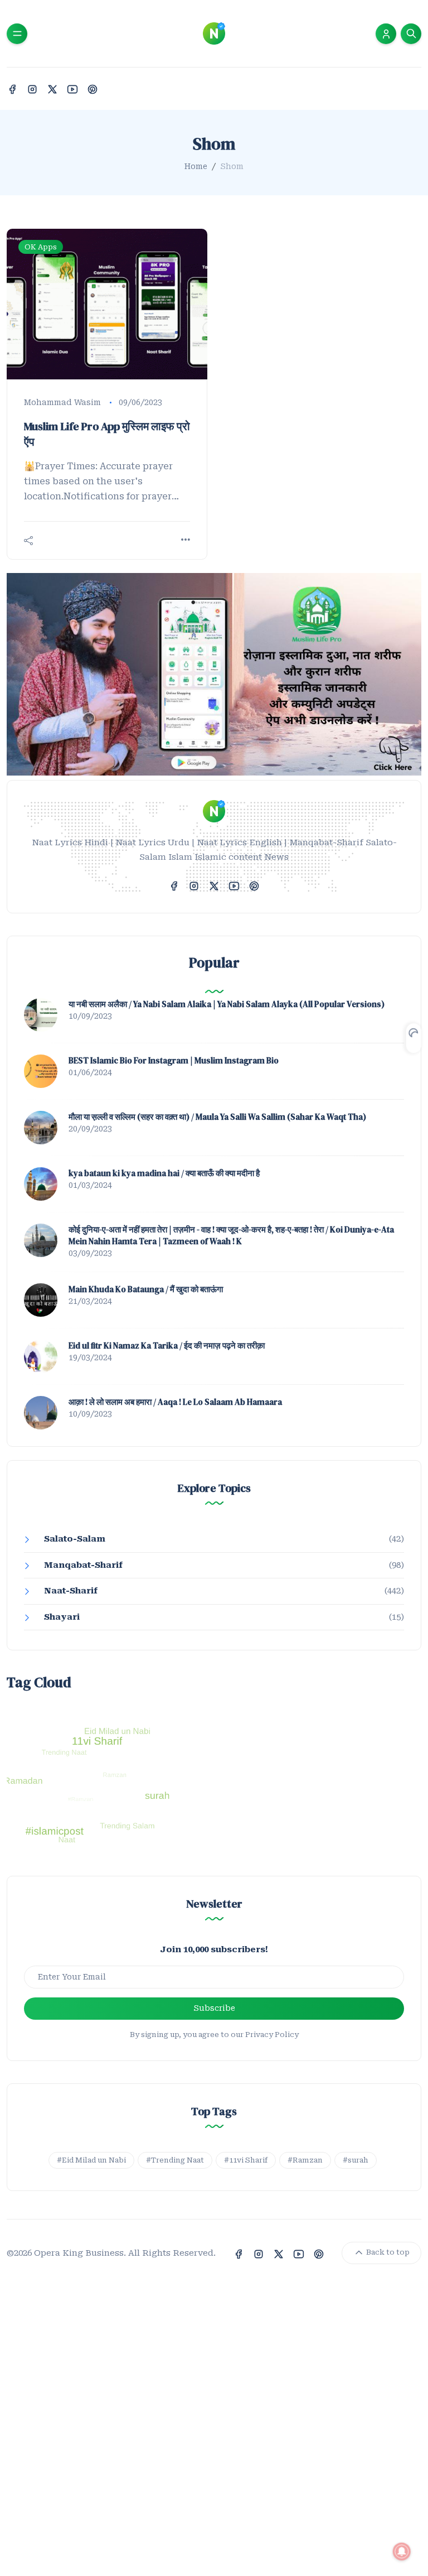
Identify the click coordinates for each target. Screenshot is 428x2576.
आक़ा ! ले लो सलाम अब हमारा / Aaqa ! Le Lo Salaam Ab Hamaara (175, 1402)
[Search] (411, 34)
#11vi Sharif (246, 2160)
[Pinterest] (93, 88)
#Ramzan (305, 2160)
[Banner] (214, 674)
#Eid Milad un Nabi (91, 2160)
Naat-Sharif (71, 1591)
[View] (186, 540)
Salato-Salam (75, 1539)
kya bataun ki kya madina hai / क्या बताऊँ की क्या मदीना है (164, 1173)
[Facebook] (12, 88)
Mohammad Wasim (62, 402)
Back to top (387, 2253)
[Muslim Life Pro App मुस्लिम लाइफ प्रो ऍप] (107, 304)
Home (196, 166)
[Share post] (28, 541)
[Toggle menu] (17, 34)
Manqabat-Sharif (83, 1565)
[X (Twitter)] (52, 88)
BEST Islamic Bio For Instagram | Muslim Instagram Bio (174, 1060)
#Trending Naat (175, 2160)
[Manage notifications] (402, 2551)
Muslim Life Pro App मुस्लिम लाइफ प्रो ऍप (107, 434)
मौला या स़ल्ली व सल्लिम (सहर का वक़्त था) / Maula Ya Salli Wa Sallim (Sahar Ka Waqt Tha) (217, 1117)
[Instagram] (32, 88)
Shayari (62, 1617)
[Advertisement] (214, 2443)
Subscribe (214, 2008)
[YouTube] (72, 88)
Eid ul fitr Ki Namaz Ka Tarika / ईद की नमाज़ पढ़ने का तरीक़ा (167, 1345)
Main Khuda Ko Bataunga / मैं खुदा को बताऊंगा (146, 1289)
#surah (356, 2160)
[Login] (386, 34)
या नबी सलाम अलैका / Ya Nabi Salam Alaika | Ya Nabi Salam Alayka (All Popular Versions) (227, 1004)
